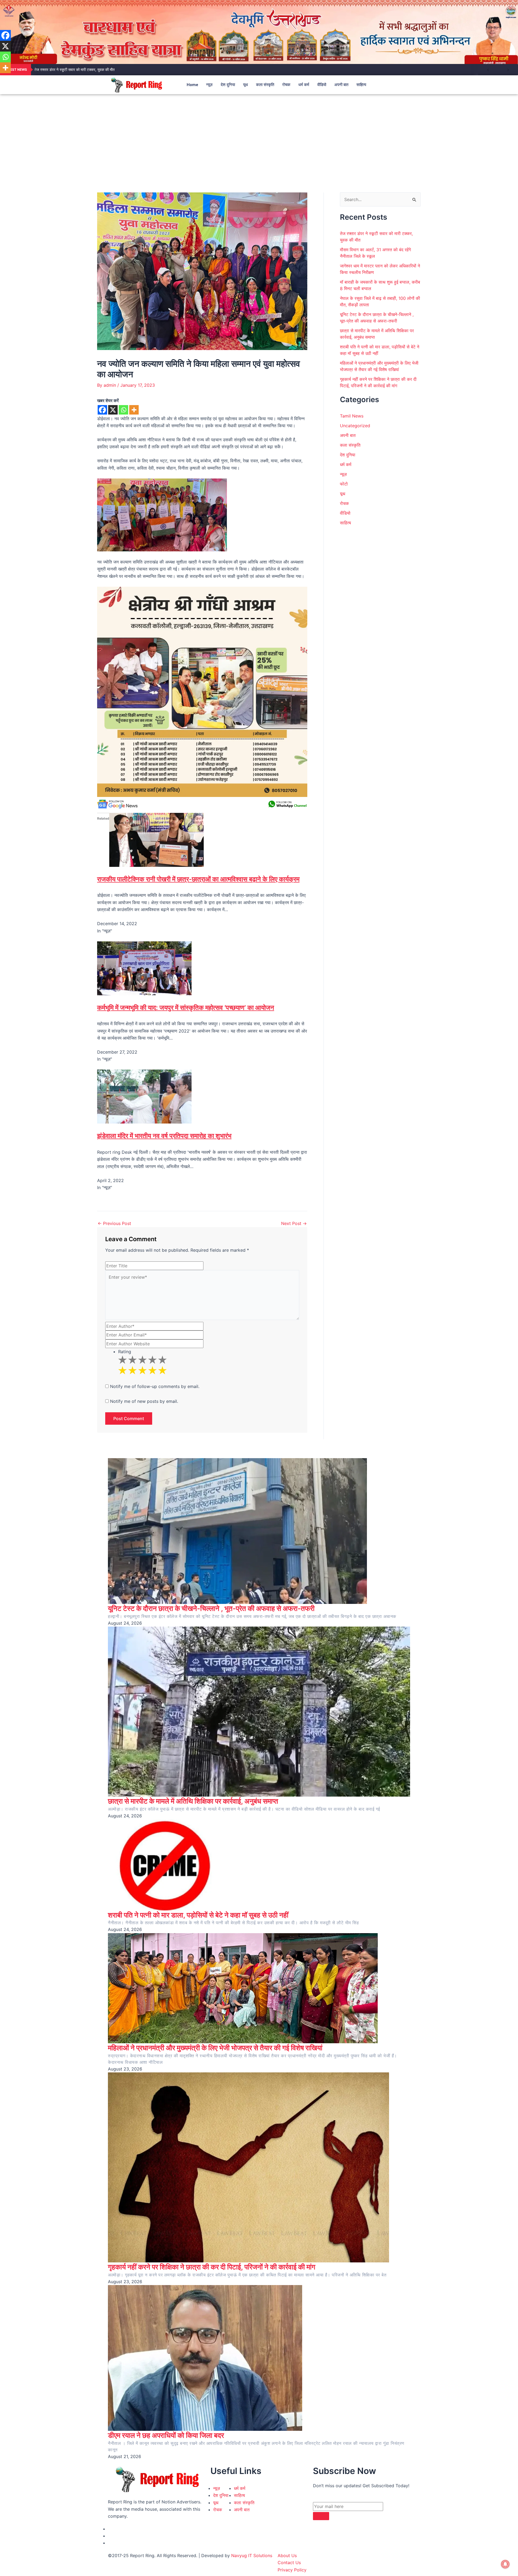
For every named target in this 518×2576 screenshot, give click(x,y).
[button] (401, 85)
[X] (113, 410)
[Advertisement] (259, 135)
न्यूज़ (209, 85)
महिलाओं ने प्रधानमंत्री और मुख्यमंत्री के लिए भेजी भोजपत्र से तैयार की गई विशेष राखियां (215, 2048)
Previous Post (114, 1223)
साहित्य (361, 85)
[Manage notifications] (505, 2564)
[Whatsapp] (123, 410)
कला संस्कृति (265, 85)
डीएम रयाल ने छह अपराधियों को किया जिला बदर (166, 2435)
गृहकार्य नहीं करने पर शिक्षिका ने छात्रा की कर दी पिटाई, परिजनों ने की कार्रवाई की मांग (212, 2267)
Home (192, 85)
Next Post (294, 1223)
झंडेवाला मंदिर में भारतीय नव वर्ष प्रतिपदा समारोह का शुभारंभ (164, 1136)
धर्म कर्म (304, 85)
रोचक (286, 85)
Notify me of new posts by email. (144, 1401)
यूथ (246, 85)
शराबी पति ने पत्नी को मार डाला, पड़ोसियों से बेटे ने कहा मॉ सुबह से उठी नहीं (198, 1915)
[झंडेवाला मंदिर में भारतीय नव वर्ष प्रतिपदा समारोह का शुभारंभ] (144, 1096)
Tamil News (352, 416)
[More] (134, 410)
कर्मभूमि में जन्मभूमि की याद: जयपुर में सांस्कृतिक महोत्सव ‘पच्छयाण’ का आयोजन (186, 1008)
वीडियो (322, 85)
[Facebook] (102, 410)
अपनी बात (341, 85)
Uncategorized (355, 426)
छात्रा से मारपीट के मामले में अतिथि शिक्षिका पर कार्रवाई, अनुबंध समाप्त (193, 1801)
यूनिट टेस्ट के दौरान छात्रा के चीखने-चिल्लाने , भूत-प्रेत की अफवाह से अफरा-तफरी (211, 1608)
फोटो (344, 484)
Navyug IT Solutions (252, 2555)
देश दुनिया (228, 85)
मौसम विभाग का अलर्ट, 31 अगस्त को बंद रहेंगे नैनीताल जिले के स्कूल (80, 69)
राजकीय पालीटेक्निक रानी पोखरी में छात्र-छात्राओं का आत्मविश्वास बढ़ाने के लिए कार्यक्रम (198, 879)
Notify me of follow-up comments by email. (155, 1386)
